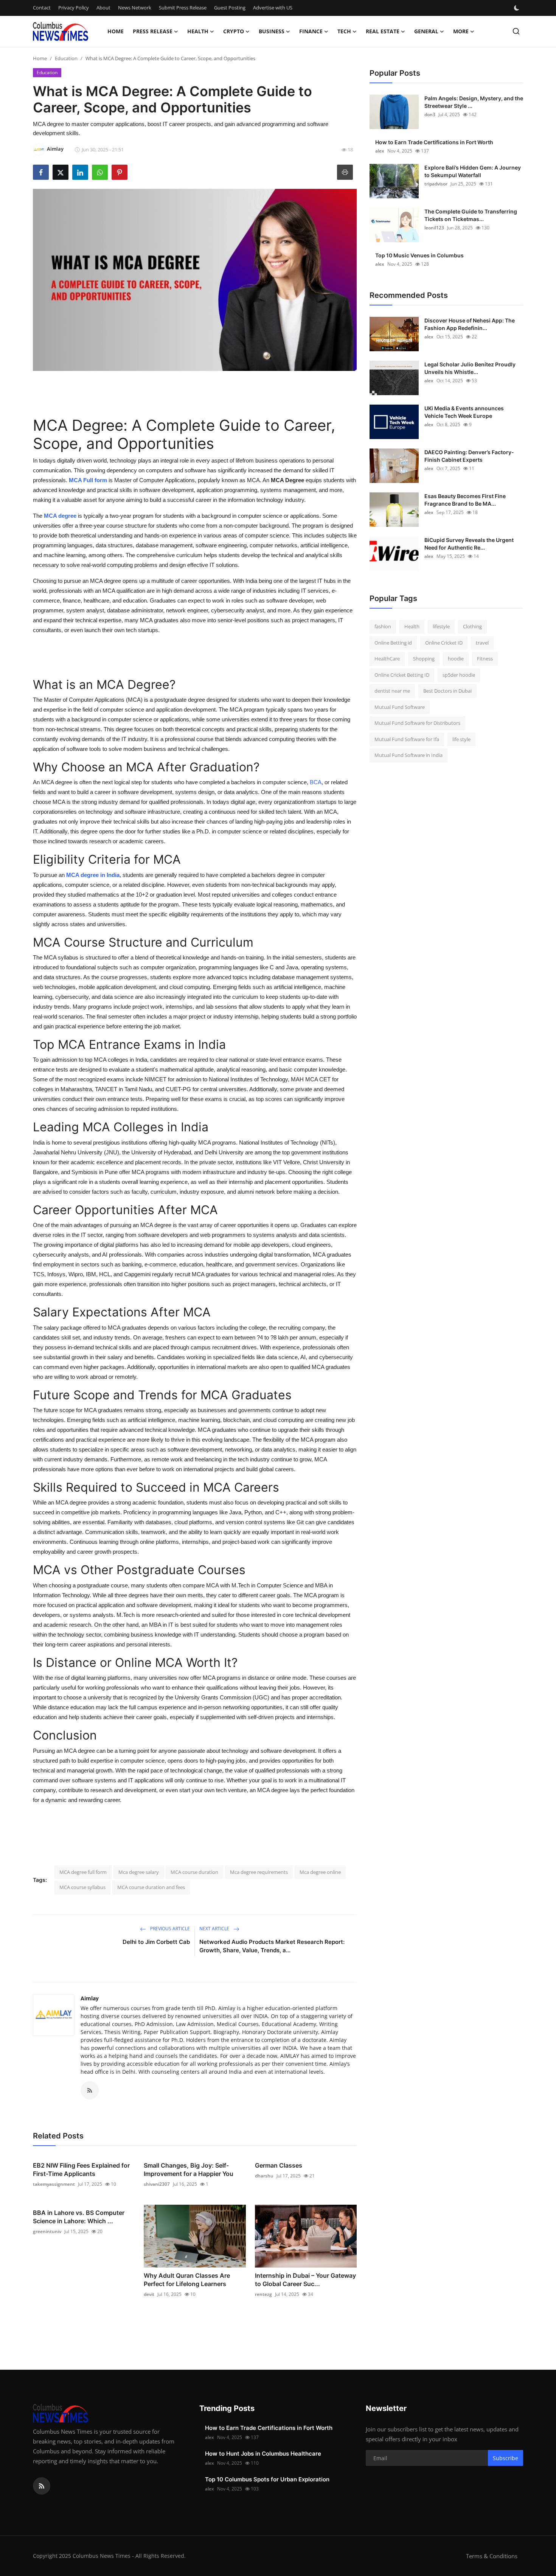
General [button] (426, 31)
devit (149, 2294)
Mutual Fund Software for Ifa (407, 739)
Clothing (472, 626)
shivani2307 (157, 2184)
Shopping (424, 659)
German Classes (279, 2165)
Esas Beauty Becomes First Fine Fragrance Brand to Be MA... (465, 500)
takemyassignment (54, 2184)
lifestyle (441, 626)
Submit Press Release (183, 8)
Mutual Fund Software (400, 707)
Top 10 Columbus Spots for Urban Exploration (267, 2479)
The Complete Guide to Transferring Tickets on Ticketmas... (471, 215)
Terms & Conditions (492, 2556)
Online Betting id (393, 643)
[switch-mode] (517, 8)
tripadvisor (436, 184)
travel (482, 643)
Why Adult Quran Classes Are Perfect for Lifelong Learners (187, 2280)
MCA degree (60, 516)
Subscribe (506, 2458)
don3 (430, 114)
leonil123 (434, 228)
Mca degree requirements (259, 1872)
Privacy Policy (74, 8)
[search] (516, 31)
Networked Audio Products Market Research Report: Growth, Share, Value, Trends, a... (272, 1946)
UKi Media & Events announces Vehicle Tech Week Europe (464, 412)
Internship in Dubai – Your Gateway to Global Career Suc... (305, 2280)
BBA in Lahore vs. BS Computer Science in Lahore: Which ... (79, 2217)
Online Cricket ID (444, 643)
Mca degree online (320, 1872)
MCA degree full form (83, 1872)
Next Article (215, 1929)
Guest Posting (230, 8)
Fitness (485, 659)
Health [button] (198, 31)
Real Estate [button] (383, 31)
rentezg (263, 2294)
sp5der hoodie (459, 675)
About (103, 8)
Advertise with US (273, 8)
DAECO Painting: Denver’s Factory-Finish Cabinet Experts (469, 456)
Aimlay (90, 1998)
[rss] (42, 2486)
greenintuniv (47, 2231)
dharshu (264, 2176)
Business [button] (272, 31)
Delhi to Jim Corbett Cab (156, 1942)
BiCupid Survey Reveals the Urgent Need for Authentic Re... (469, 544)
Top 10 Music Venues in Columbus (419, 255)
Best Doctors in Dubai (447, 691)
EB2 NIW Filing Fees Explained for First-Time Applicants (81, 2170)
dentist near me (392, 691)
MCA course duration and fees (151, 1887)
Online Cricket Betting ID (402, 675)
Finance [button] (311, 31)
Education (66, 58)
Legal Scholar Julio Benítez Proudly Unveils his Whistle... (470, 368)
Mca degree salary (139, 1872)
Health (412, 626)
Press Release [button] (153, 31)
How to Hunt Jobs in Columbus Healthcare (263, 2454)
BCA (315, 782)
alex (380, 151)
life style (461, 739)
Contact (42, 8)
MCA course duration (194, 1872)
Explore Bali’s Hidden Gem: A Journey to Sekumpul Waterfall (473, 171)
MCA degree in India (93, 875)
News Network (135, 8)
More (461, 31)
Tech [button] (344, 31)
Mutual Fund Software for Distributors (417, 723)
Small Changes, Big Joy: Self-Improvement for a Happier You (189, 2170)
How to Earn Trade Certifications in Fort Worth (434, 142)
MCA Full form (88, 480)
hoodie (456, 659)
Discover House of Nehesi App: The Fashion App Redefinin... (470, 324)
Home (116, 31)
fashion (383, 626)
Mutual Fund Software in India (408, 755)
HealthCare (387, 659)
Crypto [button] (234, 31)
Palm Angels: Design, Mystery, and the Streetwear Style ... (474, 102)
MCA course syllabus (82, 1887)
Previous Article (169, 1929)
